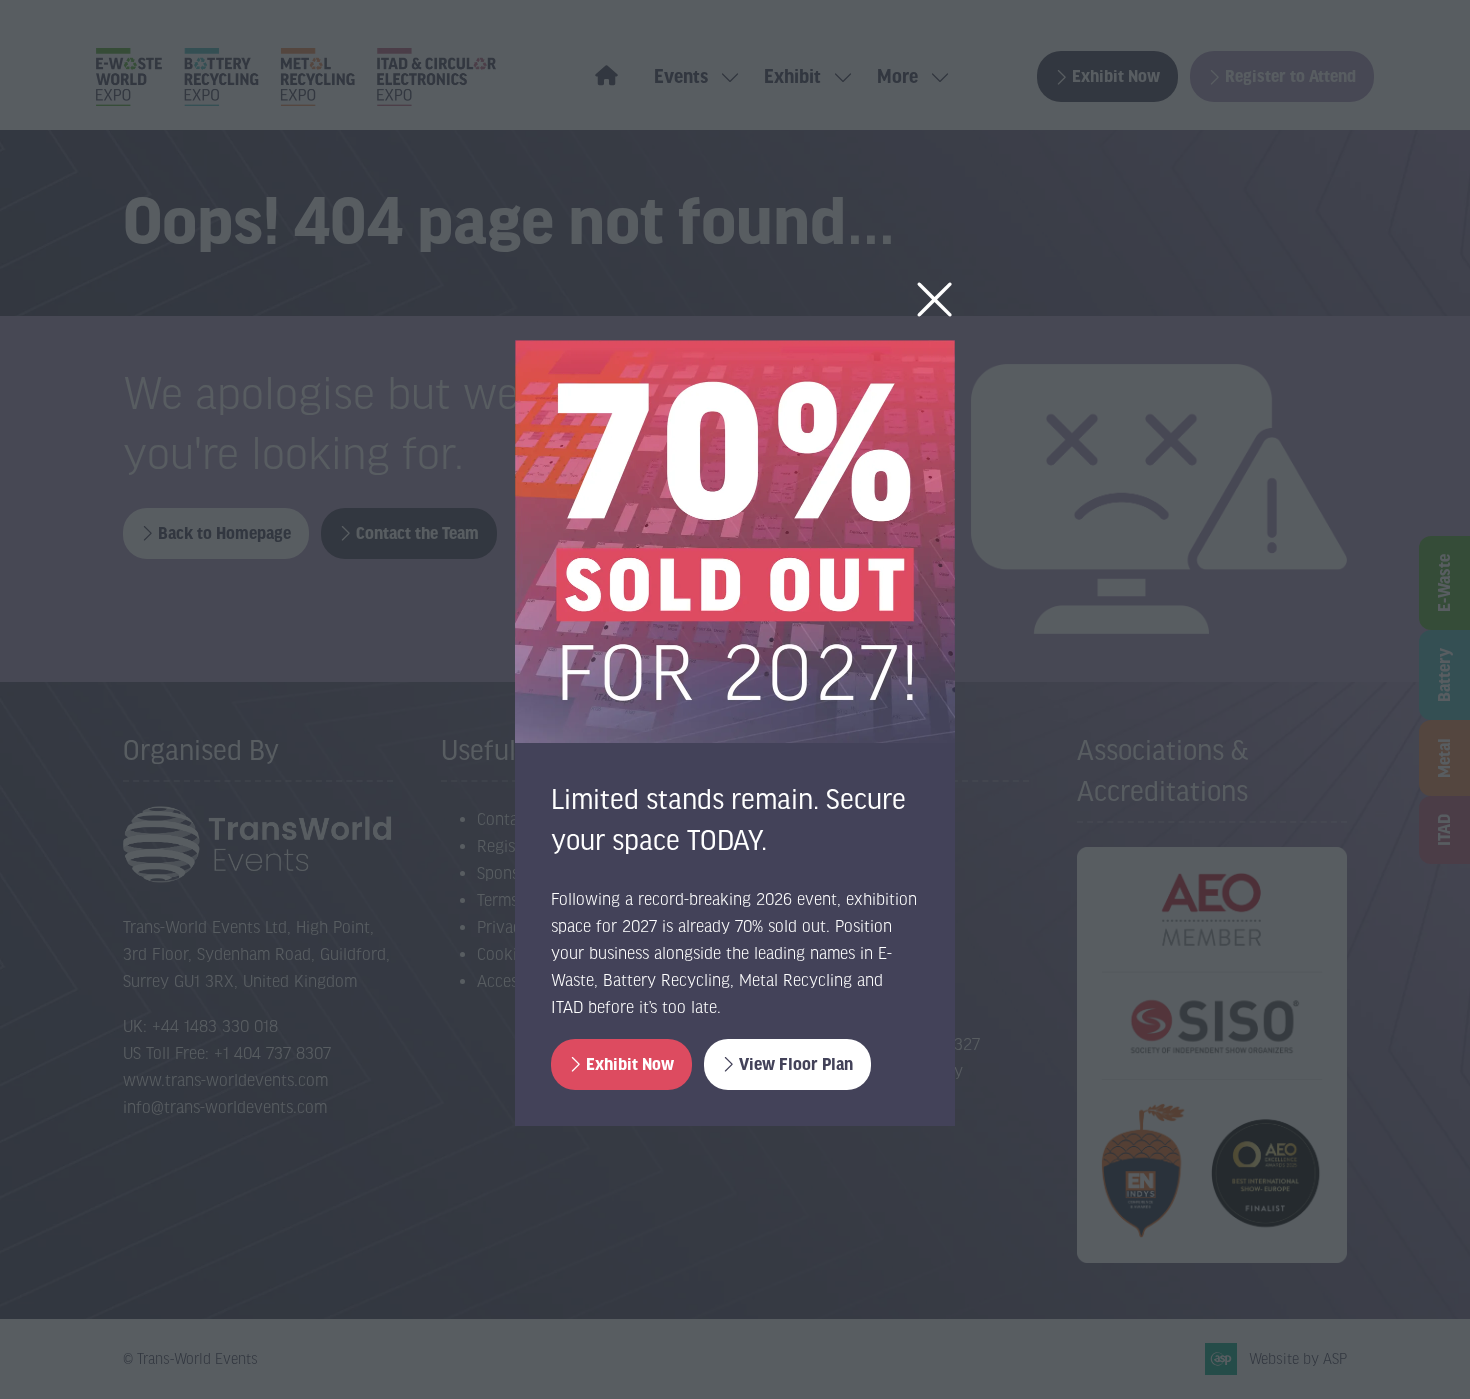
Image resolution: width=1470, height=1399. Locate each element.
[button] (934, 300)
